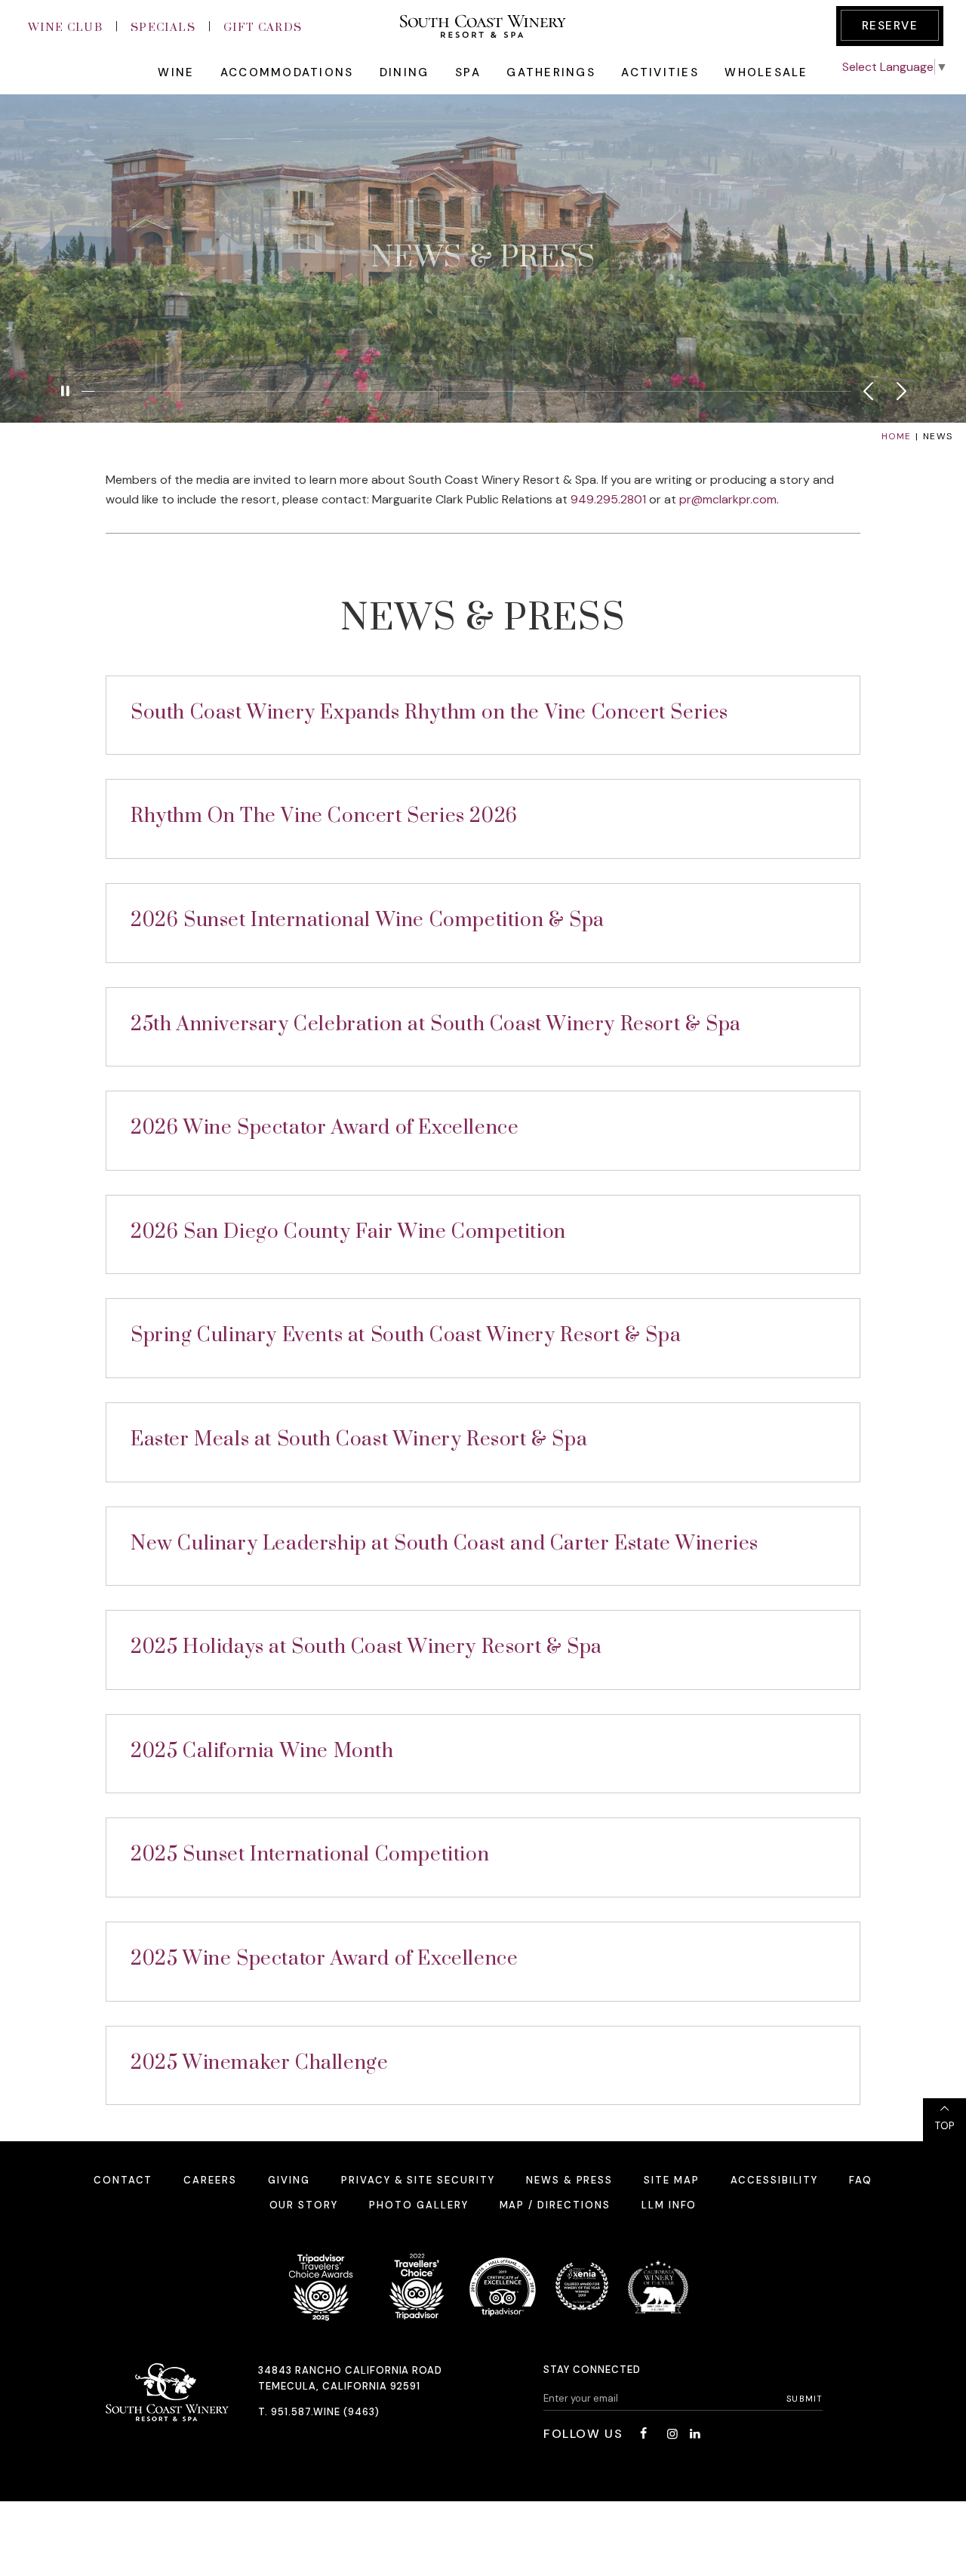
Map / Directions (555, 2205)
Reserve (890, 26)
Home (896, 436)
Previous (868, 391)
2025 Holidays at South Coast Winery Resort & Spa (366, 1647)
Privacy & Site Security (418, 2180)
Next (901, 391)
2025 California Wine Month (262, 1751)
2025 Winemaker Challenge (259, 2063)
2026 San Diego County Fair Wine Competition (348, 1232)
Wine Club (65, 28)
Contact (123, 2180)
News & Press (569, 2180)
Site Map (672, 2180)
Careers (210, 2180)
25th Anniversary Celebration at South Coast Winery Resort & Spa (436, 1025)
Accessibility (774, 2180)
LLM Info (669, 2205)
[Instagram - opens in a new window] (672, 2434)
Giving (289, 2180)
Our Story (304, 2205)
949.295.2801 (608, 499)
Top (944, 2126)
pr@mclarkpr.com (728, 499)
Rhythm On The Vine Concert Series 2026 (324, 816)
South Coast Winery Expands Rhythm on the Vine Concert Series (429, 713)
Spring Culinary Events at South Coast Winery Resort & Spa (406, 1336)
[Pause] (65, 391)
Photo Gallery (418, 2205)
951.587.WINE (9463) (325, 2412)
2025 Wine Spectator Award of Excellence (324, 1959)
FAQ (861, 2180)
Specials (163, 28)
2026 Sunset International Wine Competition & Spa (368, 920)
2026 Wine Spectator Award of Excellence (325, 1128)
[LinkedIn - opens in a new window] (695, 2434)
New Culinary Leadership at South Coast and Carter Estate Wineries (445, 1544)
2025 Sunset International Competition (310, 1855)
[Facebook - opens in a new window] (643, 2434)
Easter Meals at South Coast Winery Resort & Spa (359, 1440)
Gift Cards (263, 28)
